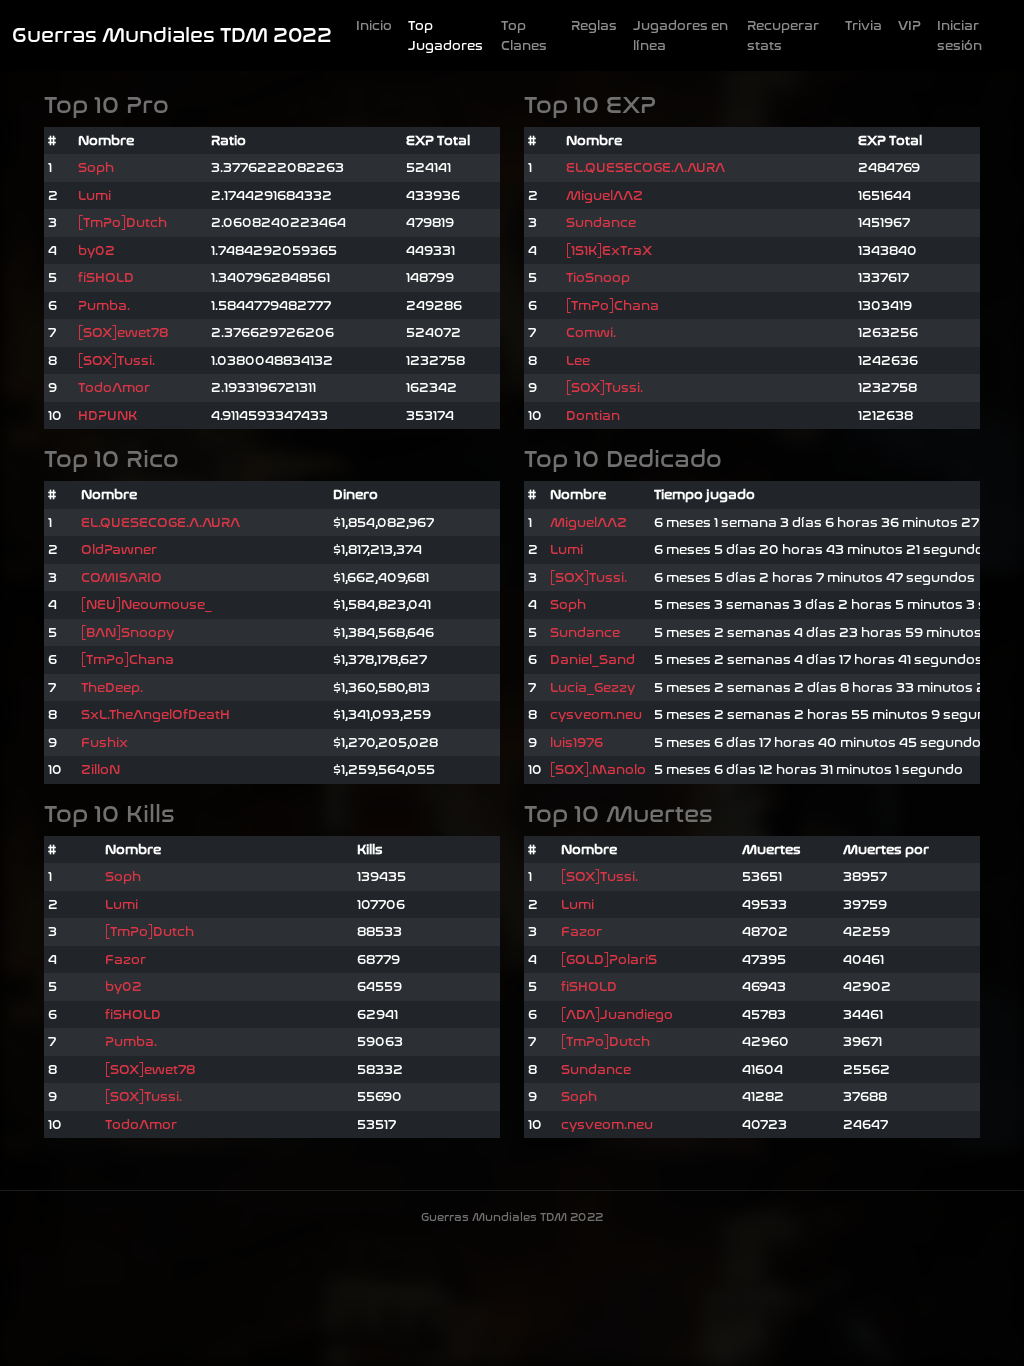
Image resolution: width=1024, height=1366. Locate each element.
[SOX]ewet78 (123, 332)
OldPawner (119, 549)
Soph (96, 167)
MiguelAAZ (604, 195)
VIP (909, 25)
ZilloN (100, 769)
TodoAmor (114, 387)
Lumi (94, 195)
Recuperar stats (783, 35)
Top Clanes (524, 35)
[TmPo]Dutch (122, 222)
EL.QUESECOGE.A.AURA (645, 167)
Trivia (863, 25)
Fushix (104, 742)
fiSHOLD (106, 277)
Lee (578, 360)
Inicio (374, 25)
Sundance (601, 222)
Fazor (125, 959)
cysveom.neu (596, 714)
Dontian (593, 415)
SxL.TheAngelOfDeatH (155, 714)
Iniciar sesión (959, 35)
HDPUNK (107, 415)
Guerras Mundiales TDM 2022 (172, 35)
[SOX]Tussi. (116, 360)
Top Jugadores (445, 35)
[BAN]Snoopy (127, 632)
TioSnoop (598, 277)
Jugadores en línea (680, 35)
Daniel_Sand (592, 659)
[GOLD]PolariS (609, 959)
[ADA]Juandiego (617, 1014)
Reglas (594, 25)
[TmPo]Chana (612, 305)
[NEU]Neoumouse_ (146, 604)
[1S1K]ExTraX (609, 250)
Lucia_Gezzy (592, 687)
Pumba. (104, 305)
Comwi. (591, 332)
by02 (96, 250)
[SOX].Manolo (598, 769)
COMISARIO (121, 577)
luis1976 (576, 742)
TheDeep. (112, 687)
